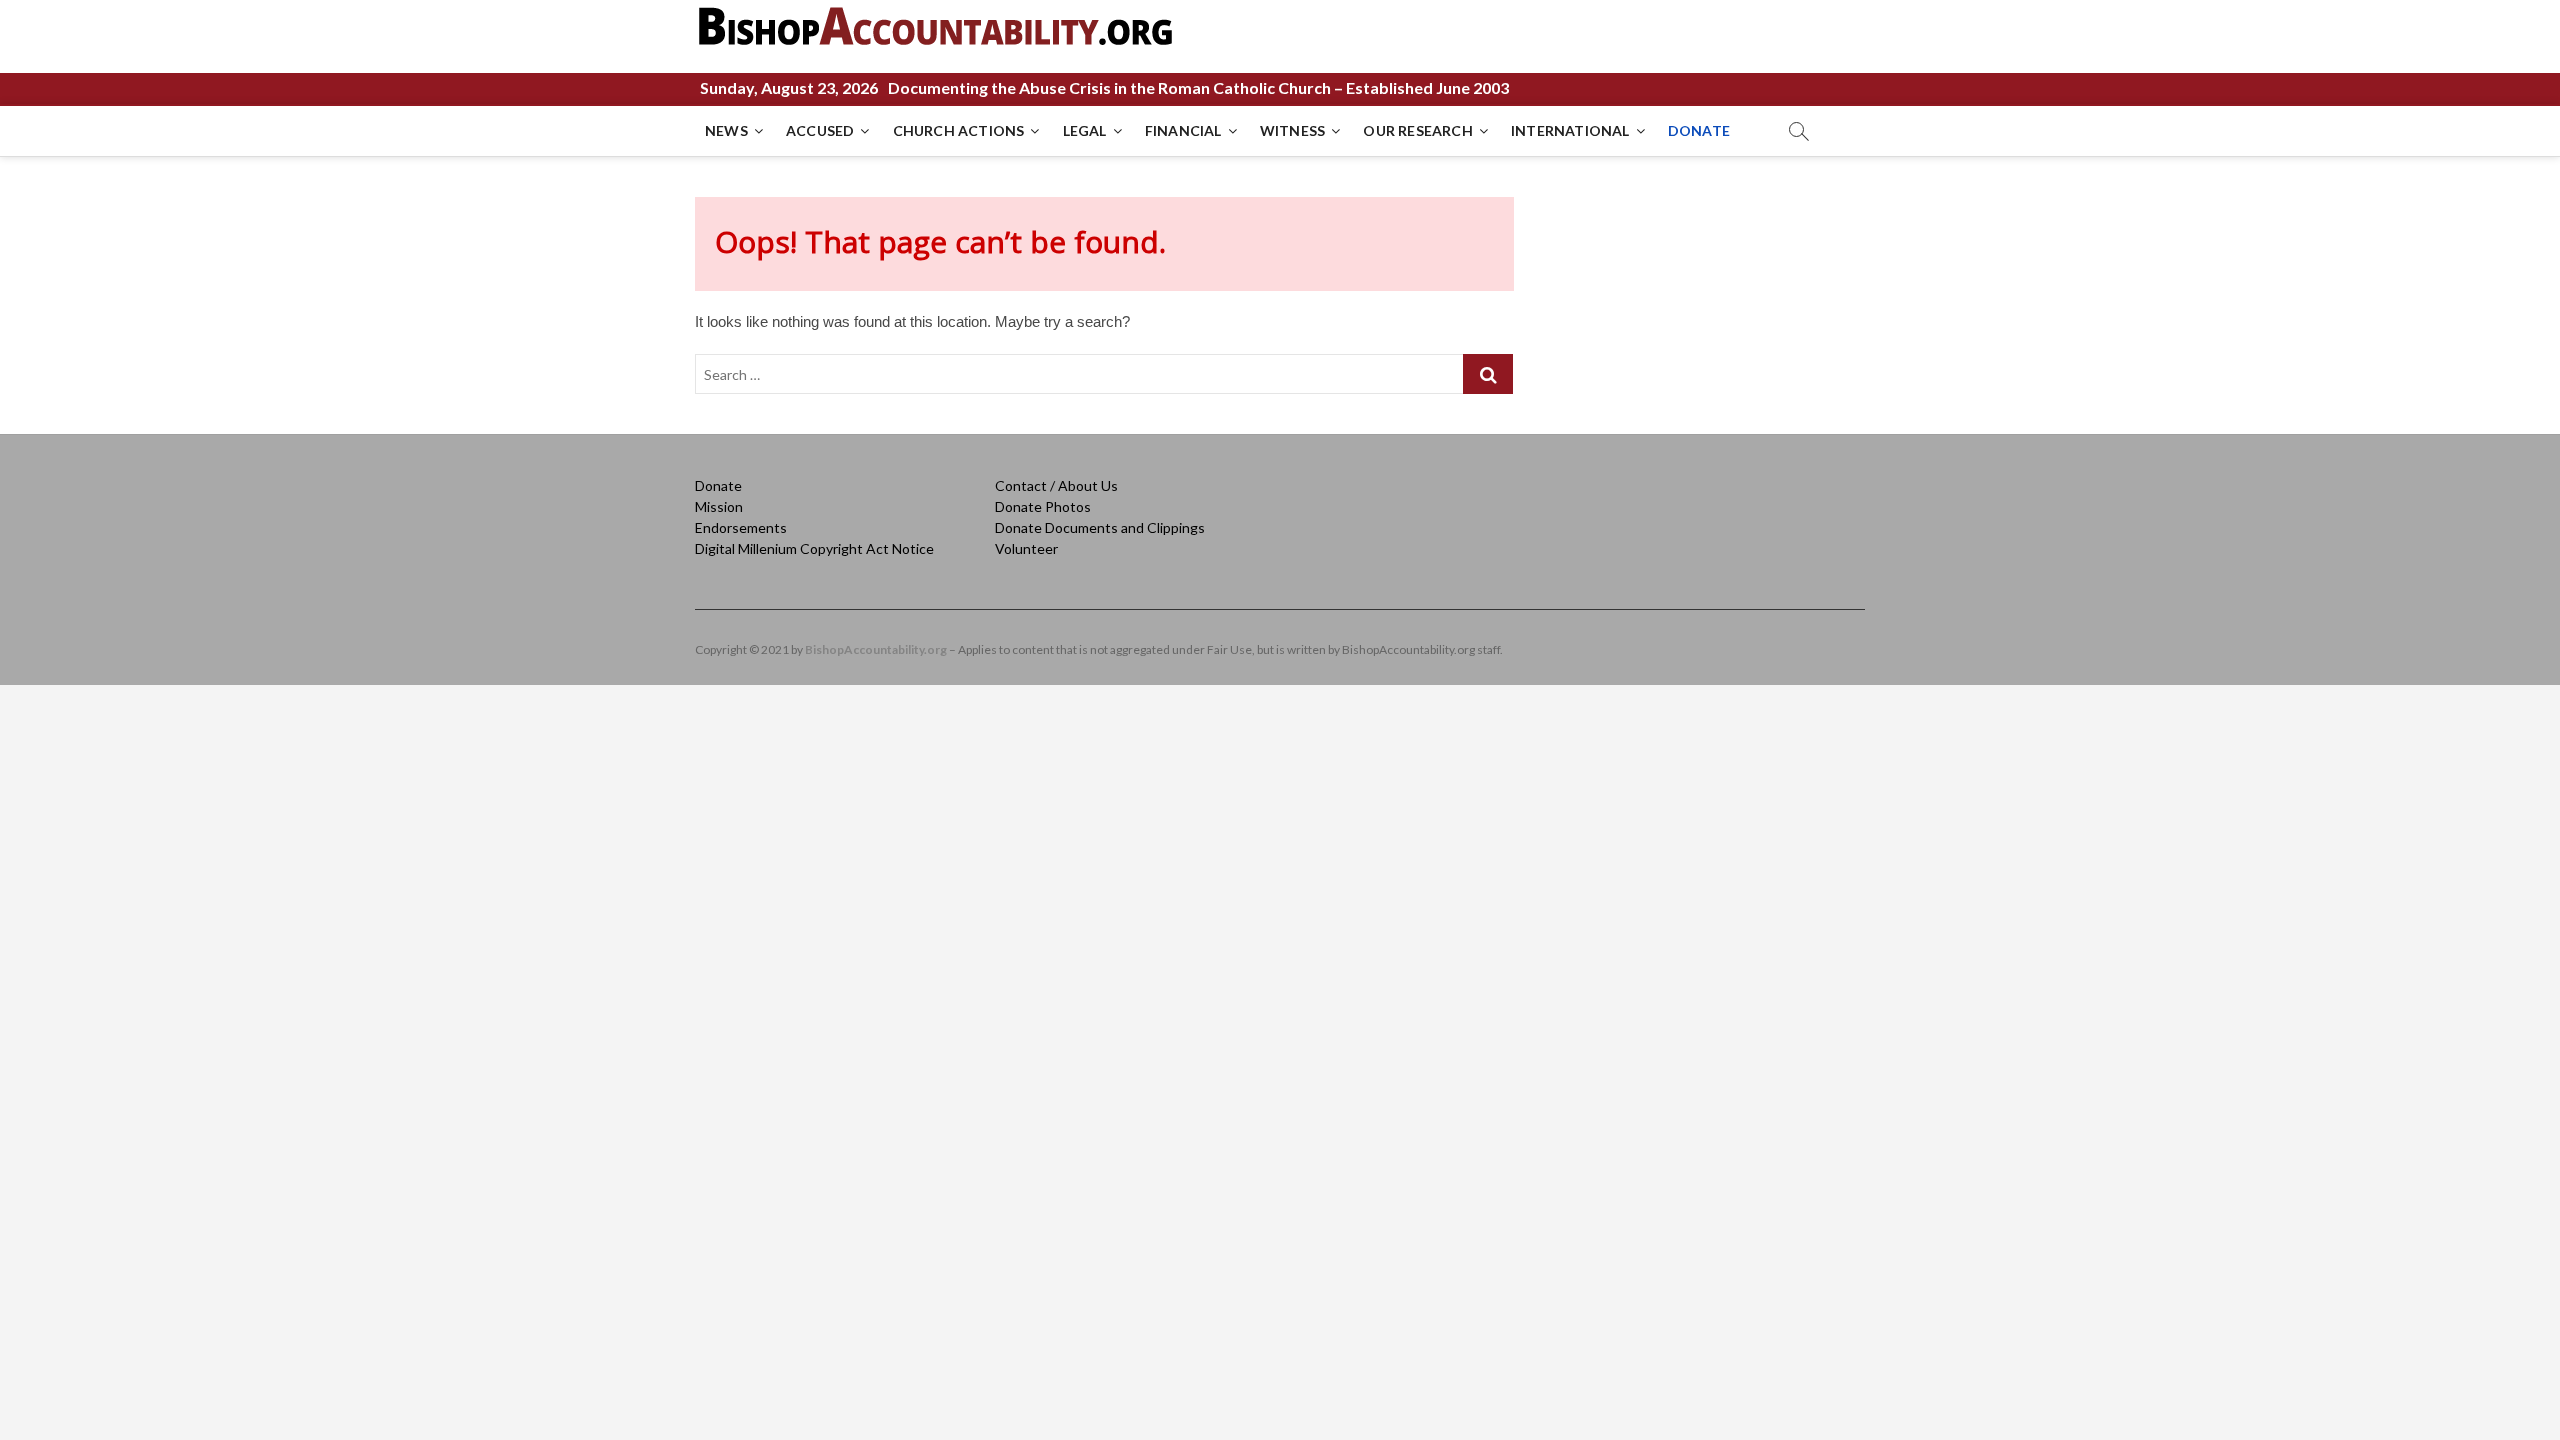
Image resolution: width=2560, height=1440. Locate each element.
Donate (718, 485)
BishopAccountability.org (876, 649)
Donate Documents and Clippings (1100, 527)
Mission (719, 506)
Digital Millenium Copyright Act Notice (814, 548)
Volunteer (1026, 548)
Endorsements (741, 527)
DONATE (1699, 130)
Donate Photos (1043, 506)
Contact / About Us (1056, 485)
